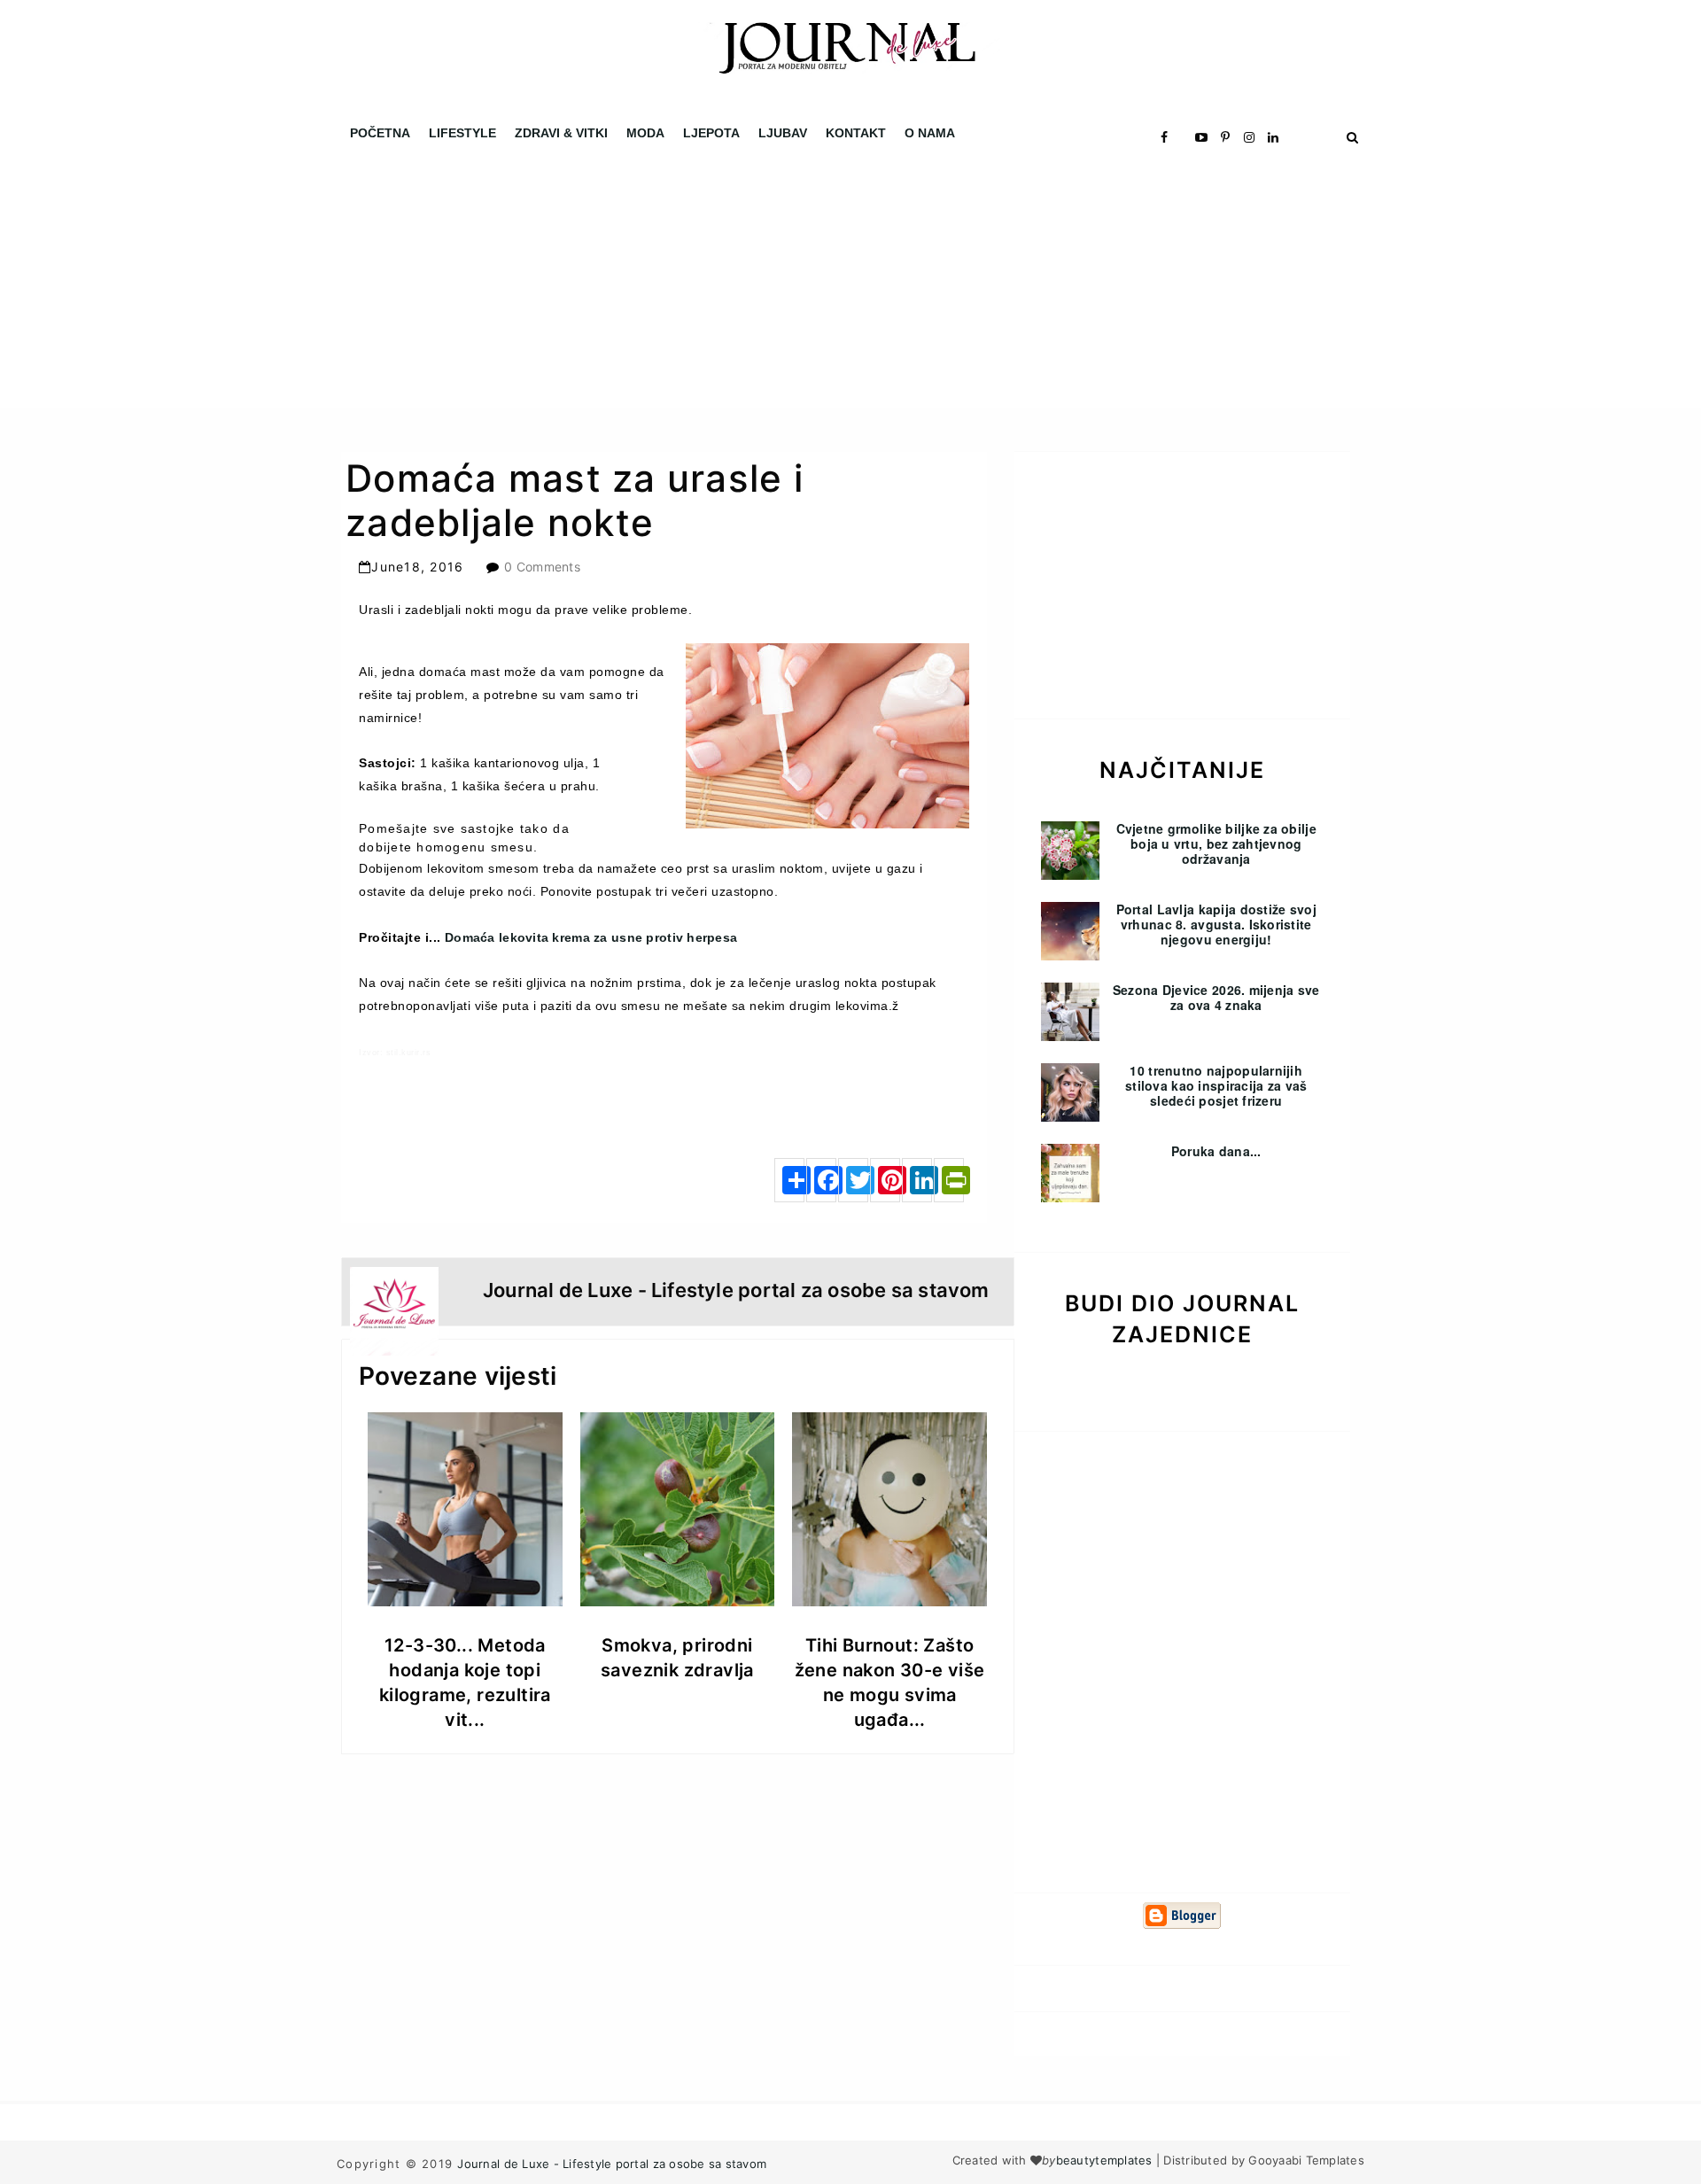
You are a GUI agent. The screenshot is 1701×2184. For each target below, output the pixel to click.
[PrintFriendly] (949, 1180)
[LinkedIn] (917, 1180)
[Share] (789, 1180)
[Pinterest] (885, 1180)
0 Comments (542, 567)
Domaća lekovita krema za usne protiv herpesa (591, 937)
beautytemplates (1104, 2160)
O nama (930, 133)
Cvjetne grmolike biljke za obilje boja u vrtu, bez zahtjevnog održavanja (1216, 843)
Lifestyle (462, 133)
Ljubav (783, 133)
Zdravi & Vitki (561, 133)
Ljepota (711, 133)
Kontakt (856, 133)
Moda (645, 133)
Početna (380, 133)
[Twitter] (853, 1180)
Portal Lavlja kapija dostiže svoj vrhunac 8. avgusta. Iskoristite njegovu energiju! (1216, 924)
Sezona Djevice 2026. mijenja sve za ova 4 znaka (1216, 997)
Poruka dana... (1216, 1151)
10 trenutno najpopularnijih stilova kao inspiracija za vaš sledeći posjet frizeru (1216, 1085)
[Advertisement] (532, 284)
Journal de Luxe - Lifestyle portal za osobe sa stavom (612, 2164)
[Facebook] (821, 1180)
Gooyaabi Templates (1306, 2160)
